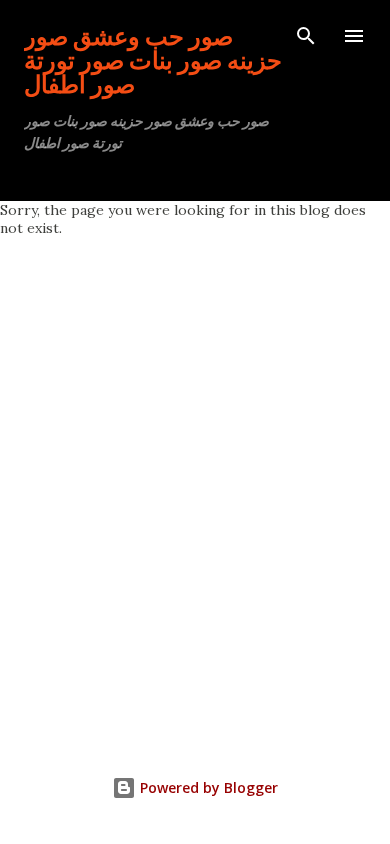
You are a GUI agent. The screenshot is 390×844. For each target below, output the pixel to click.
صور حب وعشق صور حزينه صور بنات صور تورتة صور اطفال (153, 59)
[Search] (306, 36)
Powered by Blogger (207, 787)
